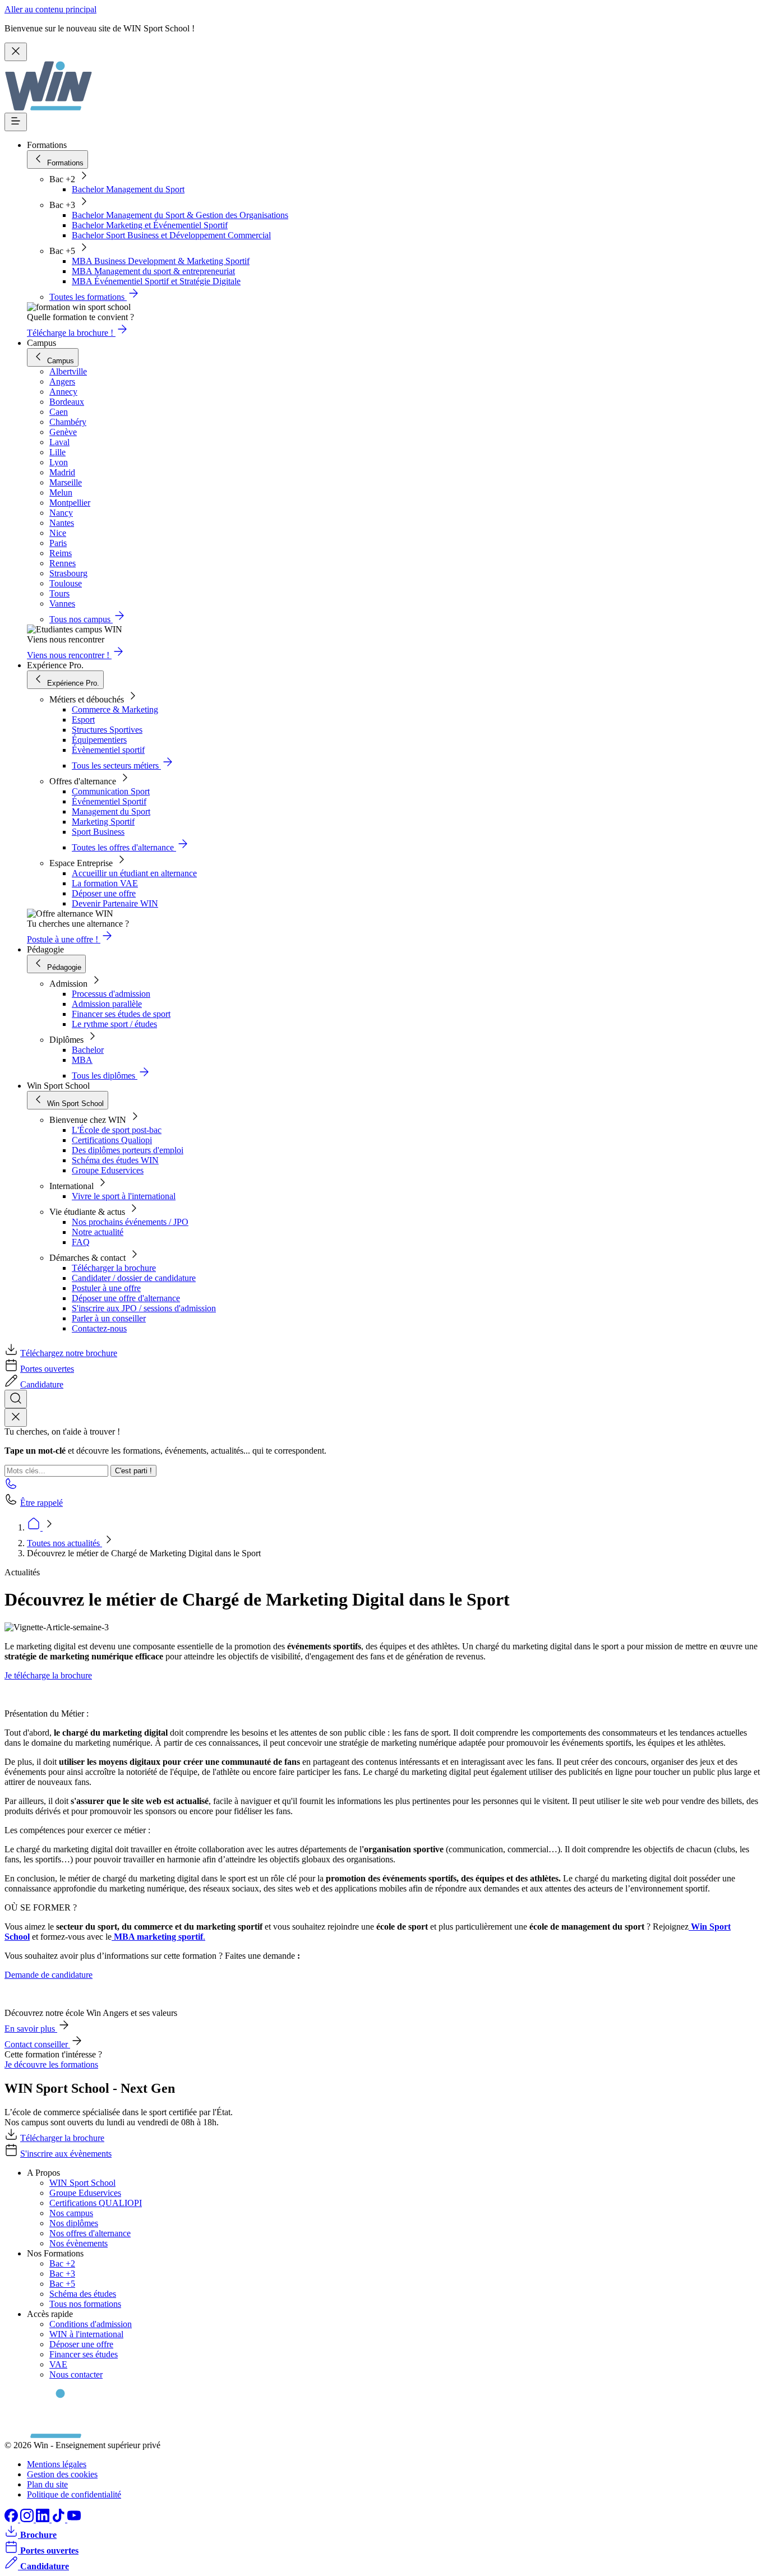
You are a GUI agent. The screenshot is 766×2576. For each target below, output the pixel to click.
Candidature (42, 1384)
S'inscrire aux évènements (66, 2154)
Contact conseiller (37, 2044)
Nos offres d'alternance (90, 2233)
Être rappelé (41, 1503)
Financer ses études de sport (121, 1014)
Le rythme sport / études (114, 1024)
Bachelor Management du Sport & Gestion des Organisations (180, 215)
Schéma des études (83, 2294)
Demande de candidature (49, 1975)
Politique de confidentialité (74, 2494)
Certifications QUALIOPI (96, 2203)
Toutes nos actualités (64, 1543)
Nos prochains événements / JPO (130, 1222)
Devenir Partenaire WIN (115, 903)
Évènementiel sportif (108, 750)
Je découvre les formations (51, 2064)
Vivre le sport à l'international (124, 1196)
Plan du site (47, 2484)
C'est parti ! (133, 1471)
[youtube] (74, 2519)
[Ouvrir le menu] (16, 122)
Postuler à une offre (106, 1288)
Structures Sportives (107, 730)
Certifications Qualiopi (112, 1140)
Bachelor (88, 1050)
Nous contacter (76, 2374)
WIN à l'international (86, 2334)
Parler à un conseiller (109, 1318)
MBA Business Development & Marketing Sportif (161, 261)
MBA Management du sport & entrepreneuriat (153, 271)
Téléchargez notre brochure (69, 1353)
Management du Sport (111, 811)
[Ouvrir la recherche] (16, 1399)
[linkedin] (44, 2519)
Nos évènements (79, 2243)
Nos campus (71, 2213)
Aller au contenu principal (50, 9)
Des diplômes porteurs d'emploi (128, 1150)
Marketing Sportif (103, 822)
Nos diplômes (74, 2223)
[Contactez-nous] (11, 1487)
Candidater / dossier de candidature (134, 1278)
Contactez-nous (99, 1328)
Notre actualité (98, 1232)
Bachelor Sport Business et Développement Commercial (171, 235)
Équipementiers (99, 740)
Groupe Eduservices (108, 1170)
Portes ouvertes (47, 1369)
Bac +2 (62, 2263)
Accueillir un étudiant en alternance (134, 873)
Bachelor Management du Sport (128, 189)
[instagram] (28, 2519)
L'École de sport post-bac (117, 1130)
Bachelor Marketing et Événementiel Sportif (150, 225)
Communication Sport (111, 791)
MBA (82, 1060)
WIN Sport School (82, 2183)
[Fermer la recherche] (16, 1418)
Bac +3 (62, 2274)
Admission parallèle (107, 1004)
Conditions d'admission (91, 2324)
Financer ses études (84, 2354)
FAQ (81, 1242)
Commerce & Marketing (115, 709)
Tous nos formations (85, 2304)
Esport (83, 720)
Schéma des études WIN (115, 1160)
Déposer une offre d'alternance (126, 1298)
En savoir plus (31, 2029)
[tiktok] (59, 2519)
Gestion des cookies (62, 2474)
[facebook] (12, 2519)
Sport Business (98, 832)
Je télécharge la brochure (48, 1675)
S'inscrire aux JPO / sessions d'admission (144, 1308)
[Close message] (16, 52)
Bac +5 (62, 2284)
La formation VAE (105, 883)
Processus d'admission (111, 994)
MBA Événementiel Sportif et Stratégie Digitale (156, 281)
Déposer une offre (104, 893)
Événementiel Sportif (109, 801)
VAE (58, 2364)
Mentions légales (57, 2464)
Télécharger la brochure (114, 1268)
